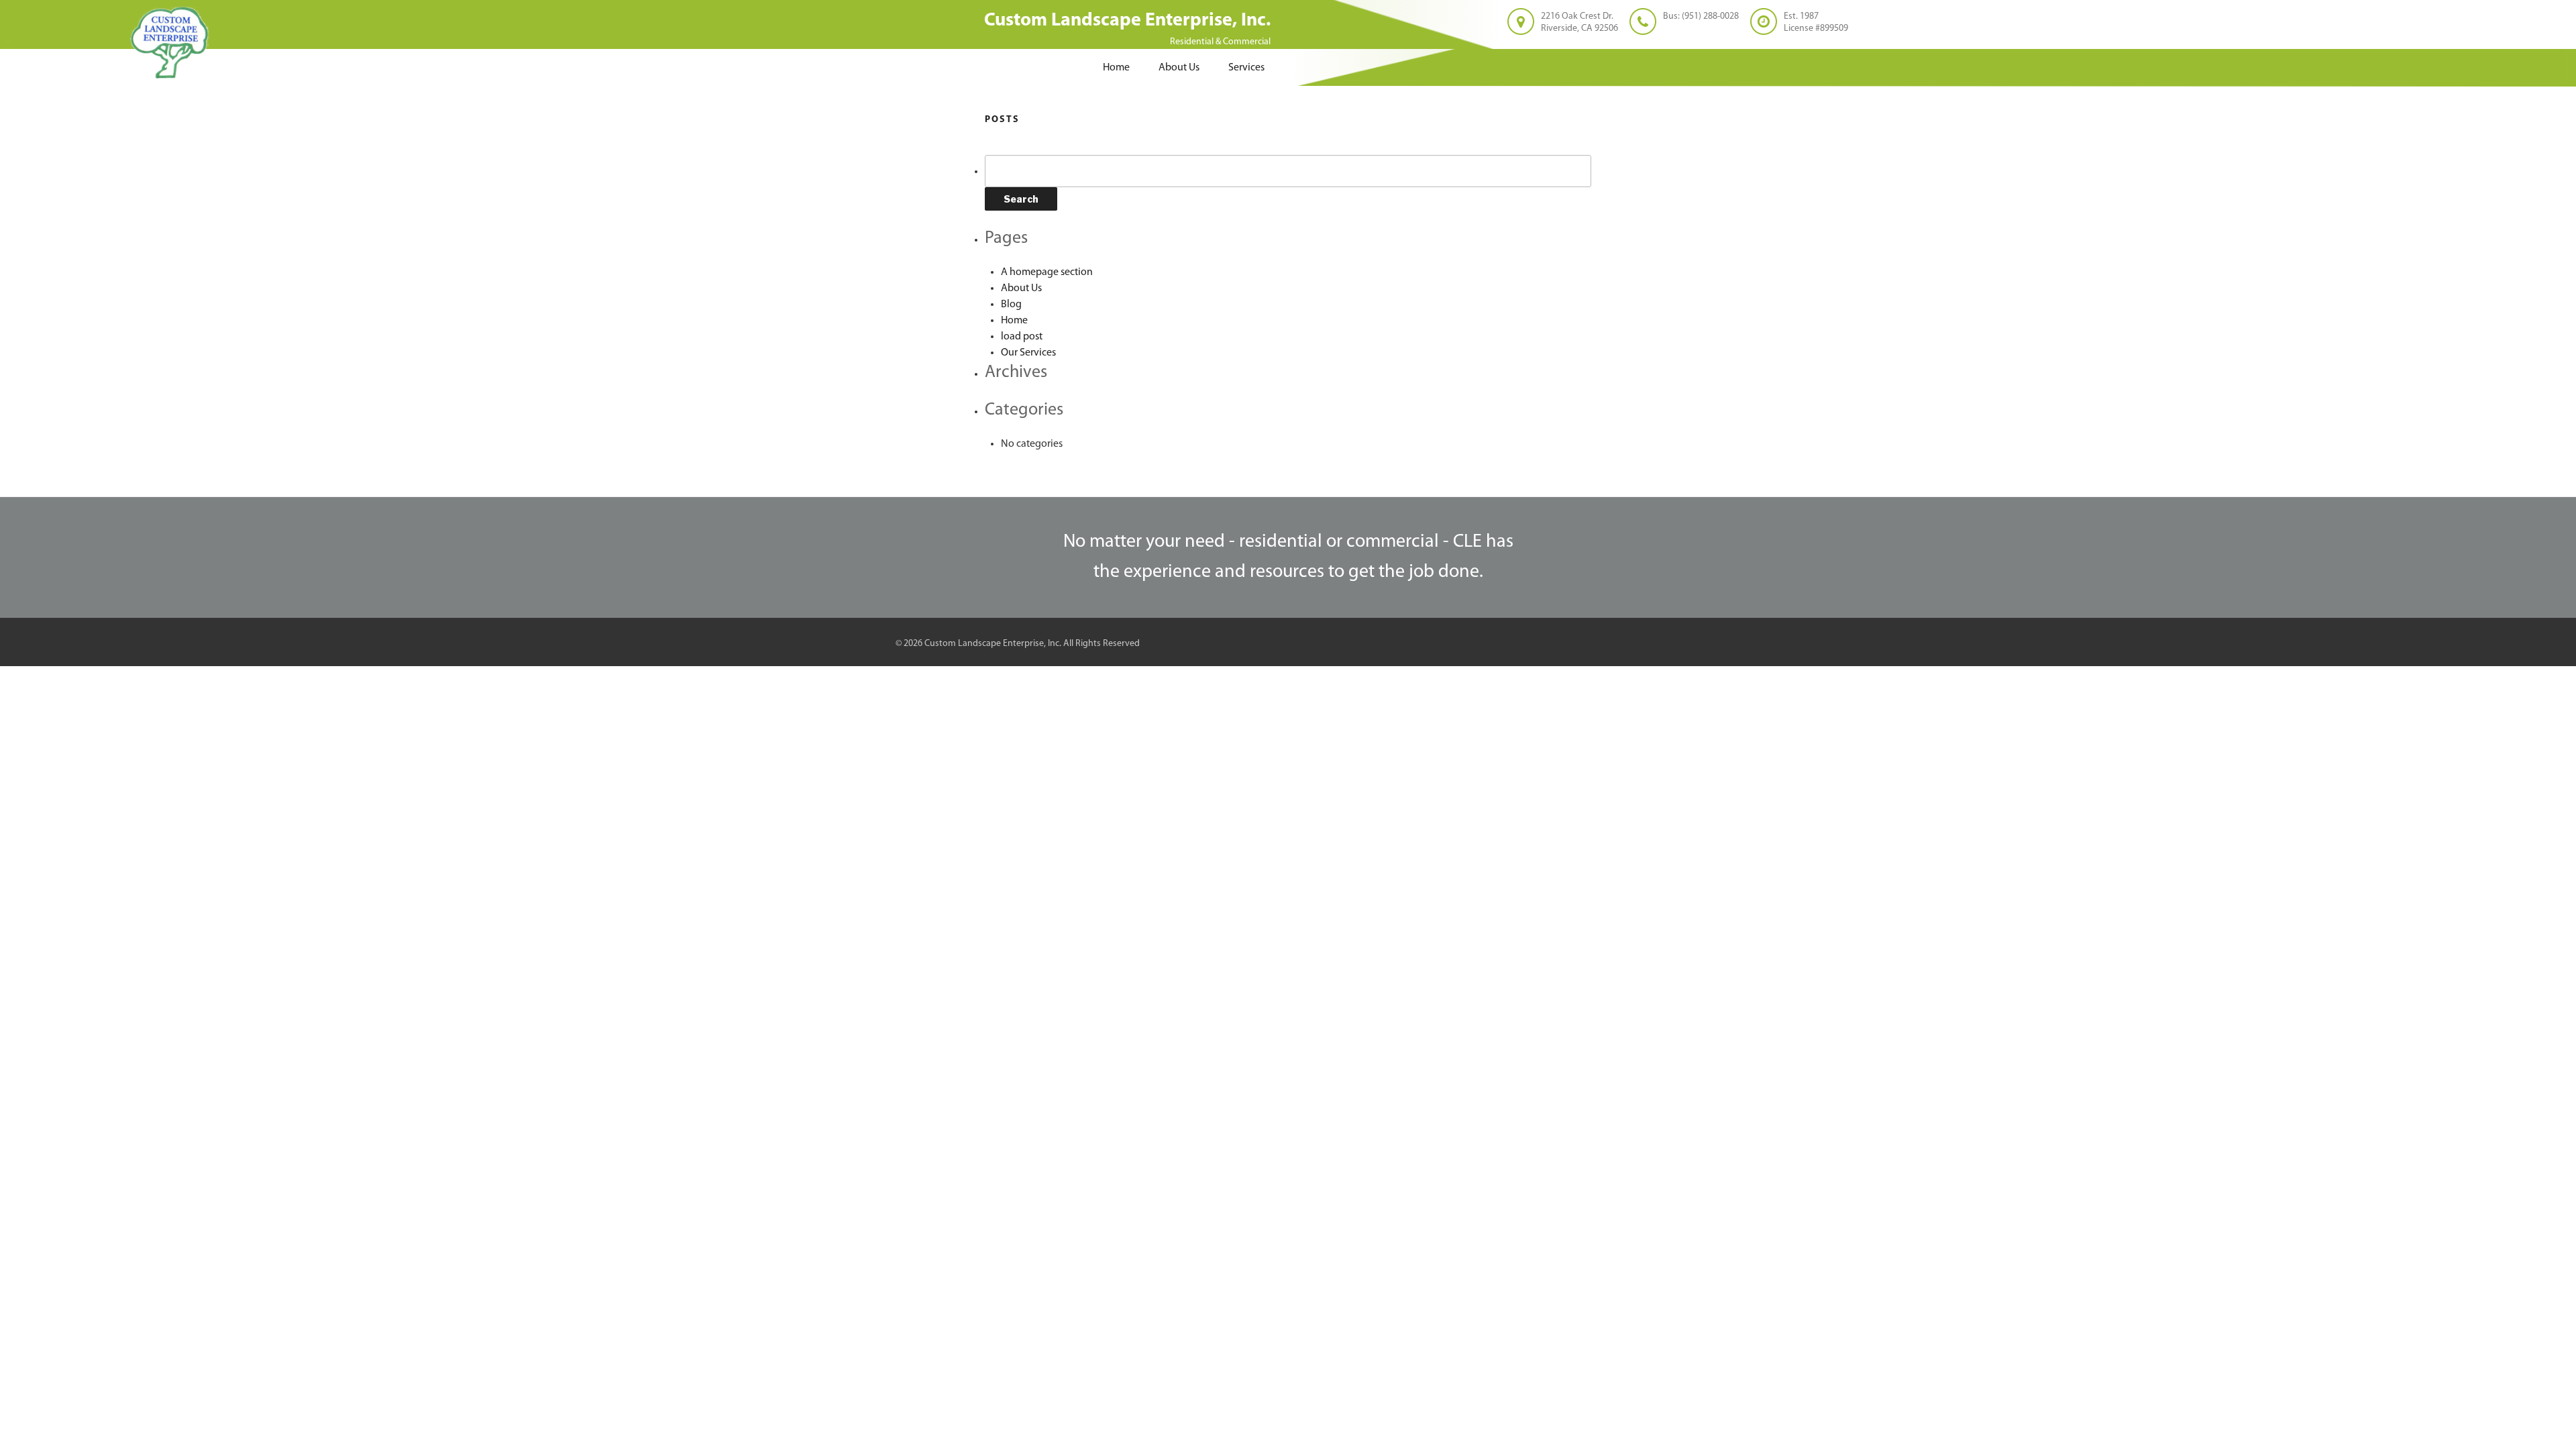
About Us (1179, 68)
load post (1022, 337)
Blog (1011, 305)
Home (1116, 68)
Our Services (1028, 353)
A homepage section (1047, 272)
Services (1246, 68)
